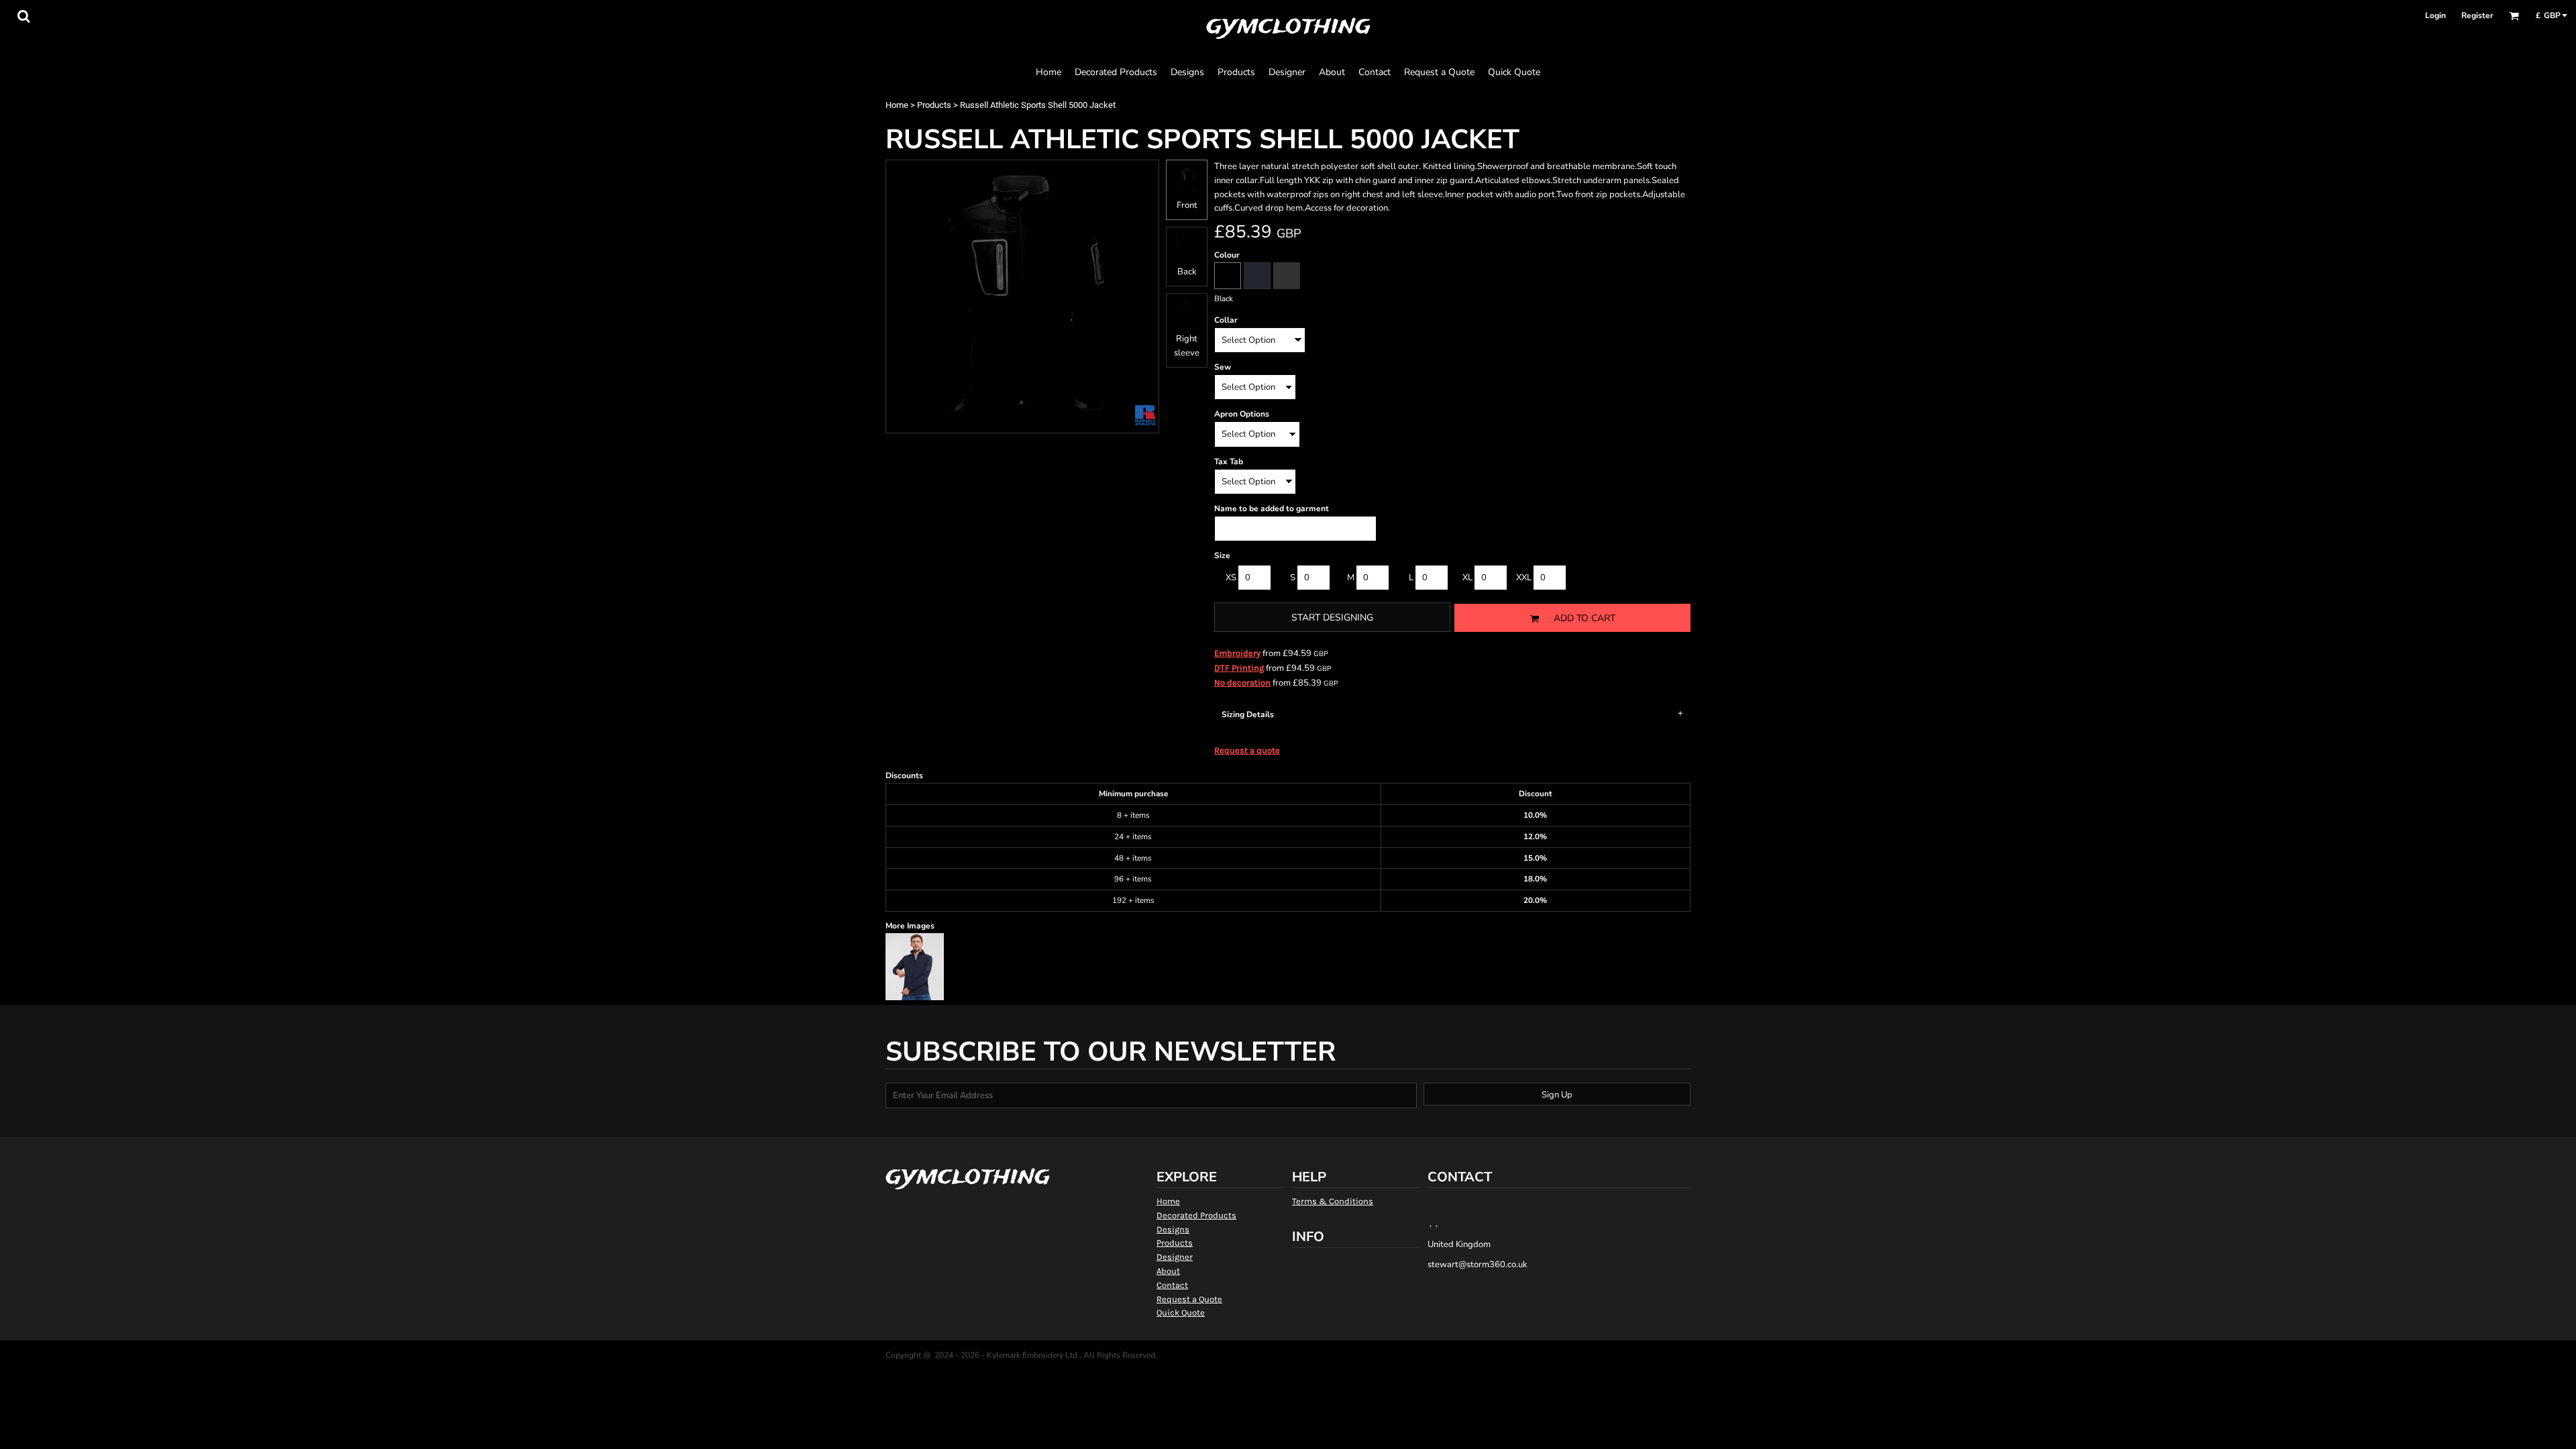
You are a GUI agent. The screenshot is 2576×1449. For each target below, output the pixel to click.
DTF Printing (1239, 668)
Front (1187, 205)
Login (2435, 15)
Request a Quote (1189, 1299)
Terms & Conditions (1333, 1201)
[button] (23, 16)
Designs (1173, 1229)
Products (934, 105)
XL (1467, 578)
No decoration (1242, 683)
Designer (1175, 1257)
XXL (1524, 578)
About (1168, 1271)
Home (897, 105)
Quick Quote (1181, 1312)
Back (1187, 272)
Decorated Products (1196, 1215)
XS (1231, 578)
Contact (1172, 1285)
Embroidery (1237, 653)
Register (2477, 15)
